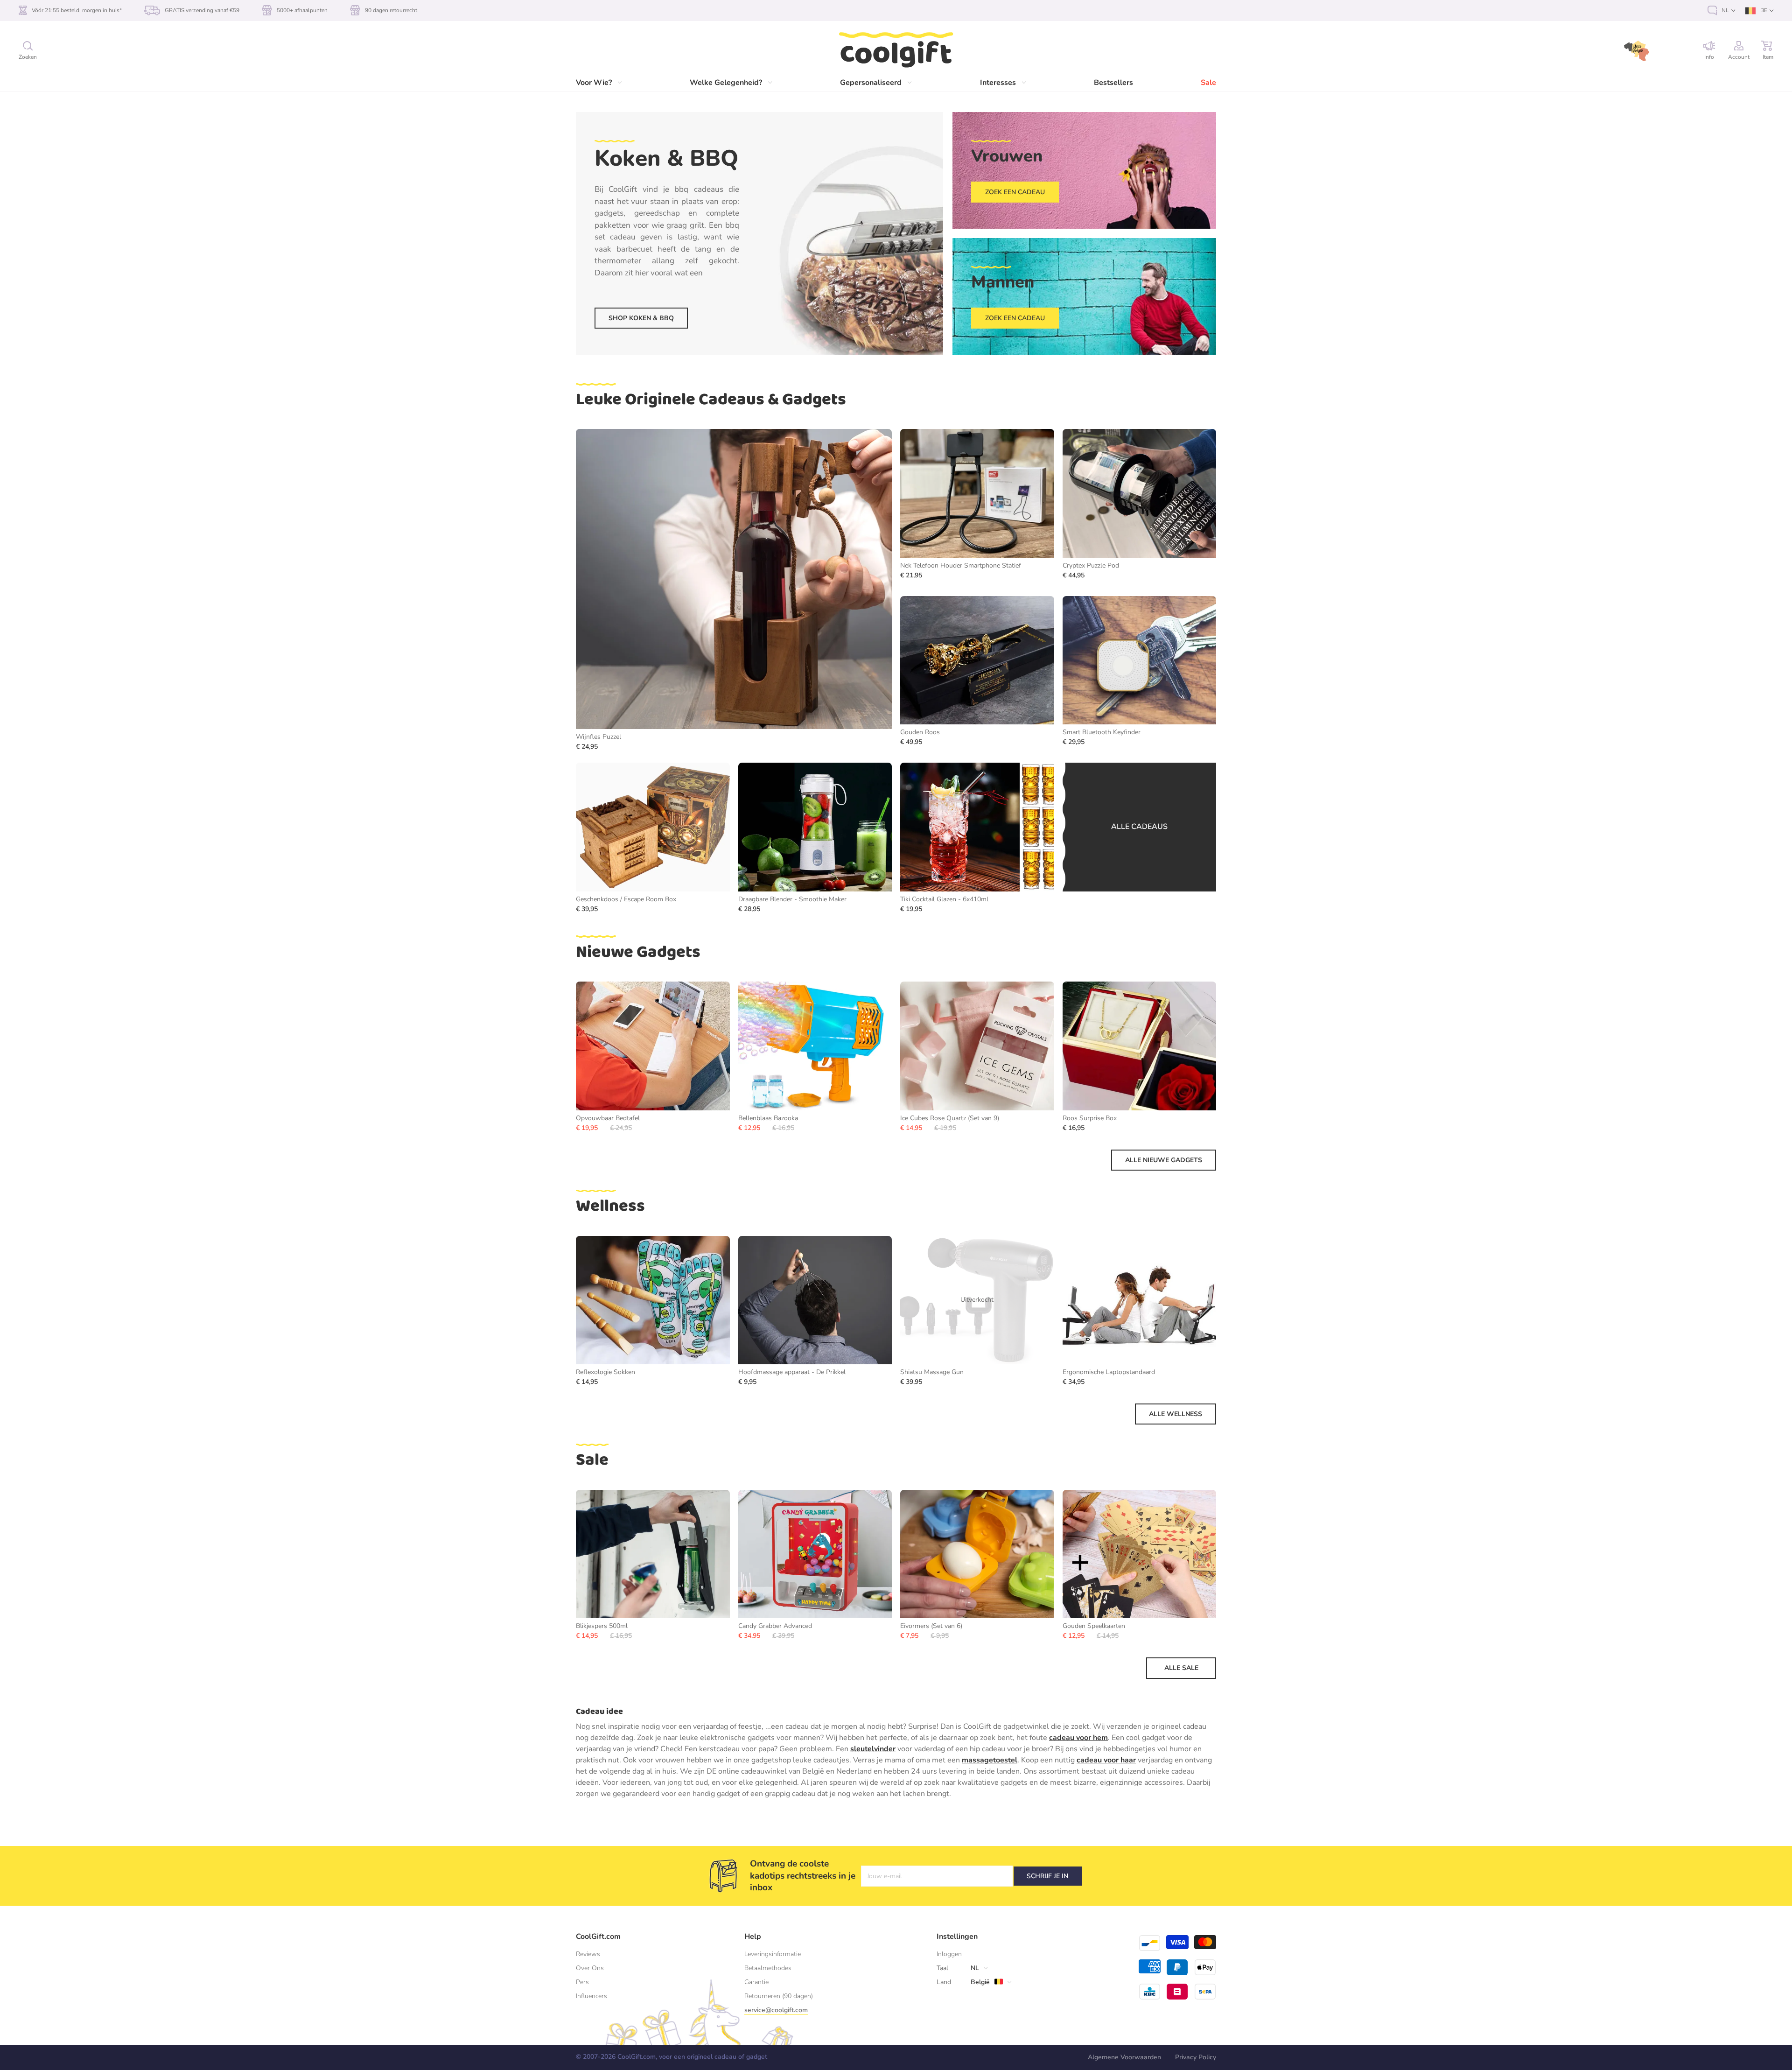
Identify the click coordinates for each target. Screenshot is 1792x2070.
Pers (582, 1982)
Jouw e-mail (885, 1876)
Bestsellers (1113, 83)
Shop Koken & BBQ (641, 318)
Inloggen (949, 1954)
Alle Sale (1181, 1668)
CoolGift (896, 50)
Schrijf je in (1047, 1876)
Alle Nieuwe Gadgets (1164, 1160)
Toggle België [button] (976, 1982)
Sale (1208, 83)
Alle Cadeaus (1139, 827)
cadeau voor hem (1078, 1738)
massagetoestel (990, 1760)
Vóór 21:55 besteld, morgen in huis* (77, 10)
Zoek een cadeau (1015, 192)
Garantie (756, 1982)
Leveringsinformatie (773, 1954)
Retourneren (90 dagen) (779, 1996)
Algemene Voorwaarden (1124, 2057)
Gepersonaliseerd (871, 83)
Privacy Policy (1196, 2057)
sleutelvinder (873, 1749)
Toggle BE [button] (1759, 11)
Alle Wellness (1176, 1414)
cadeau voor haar (1106, 1760)
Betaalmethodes (768, 1968)
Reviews (588, 1954)
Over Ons (590, 1968)
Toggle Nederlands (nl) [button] (1721, 11)
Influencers (591, 1996)
